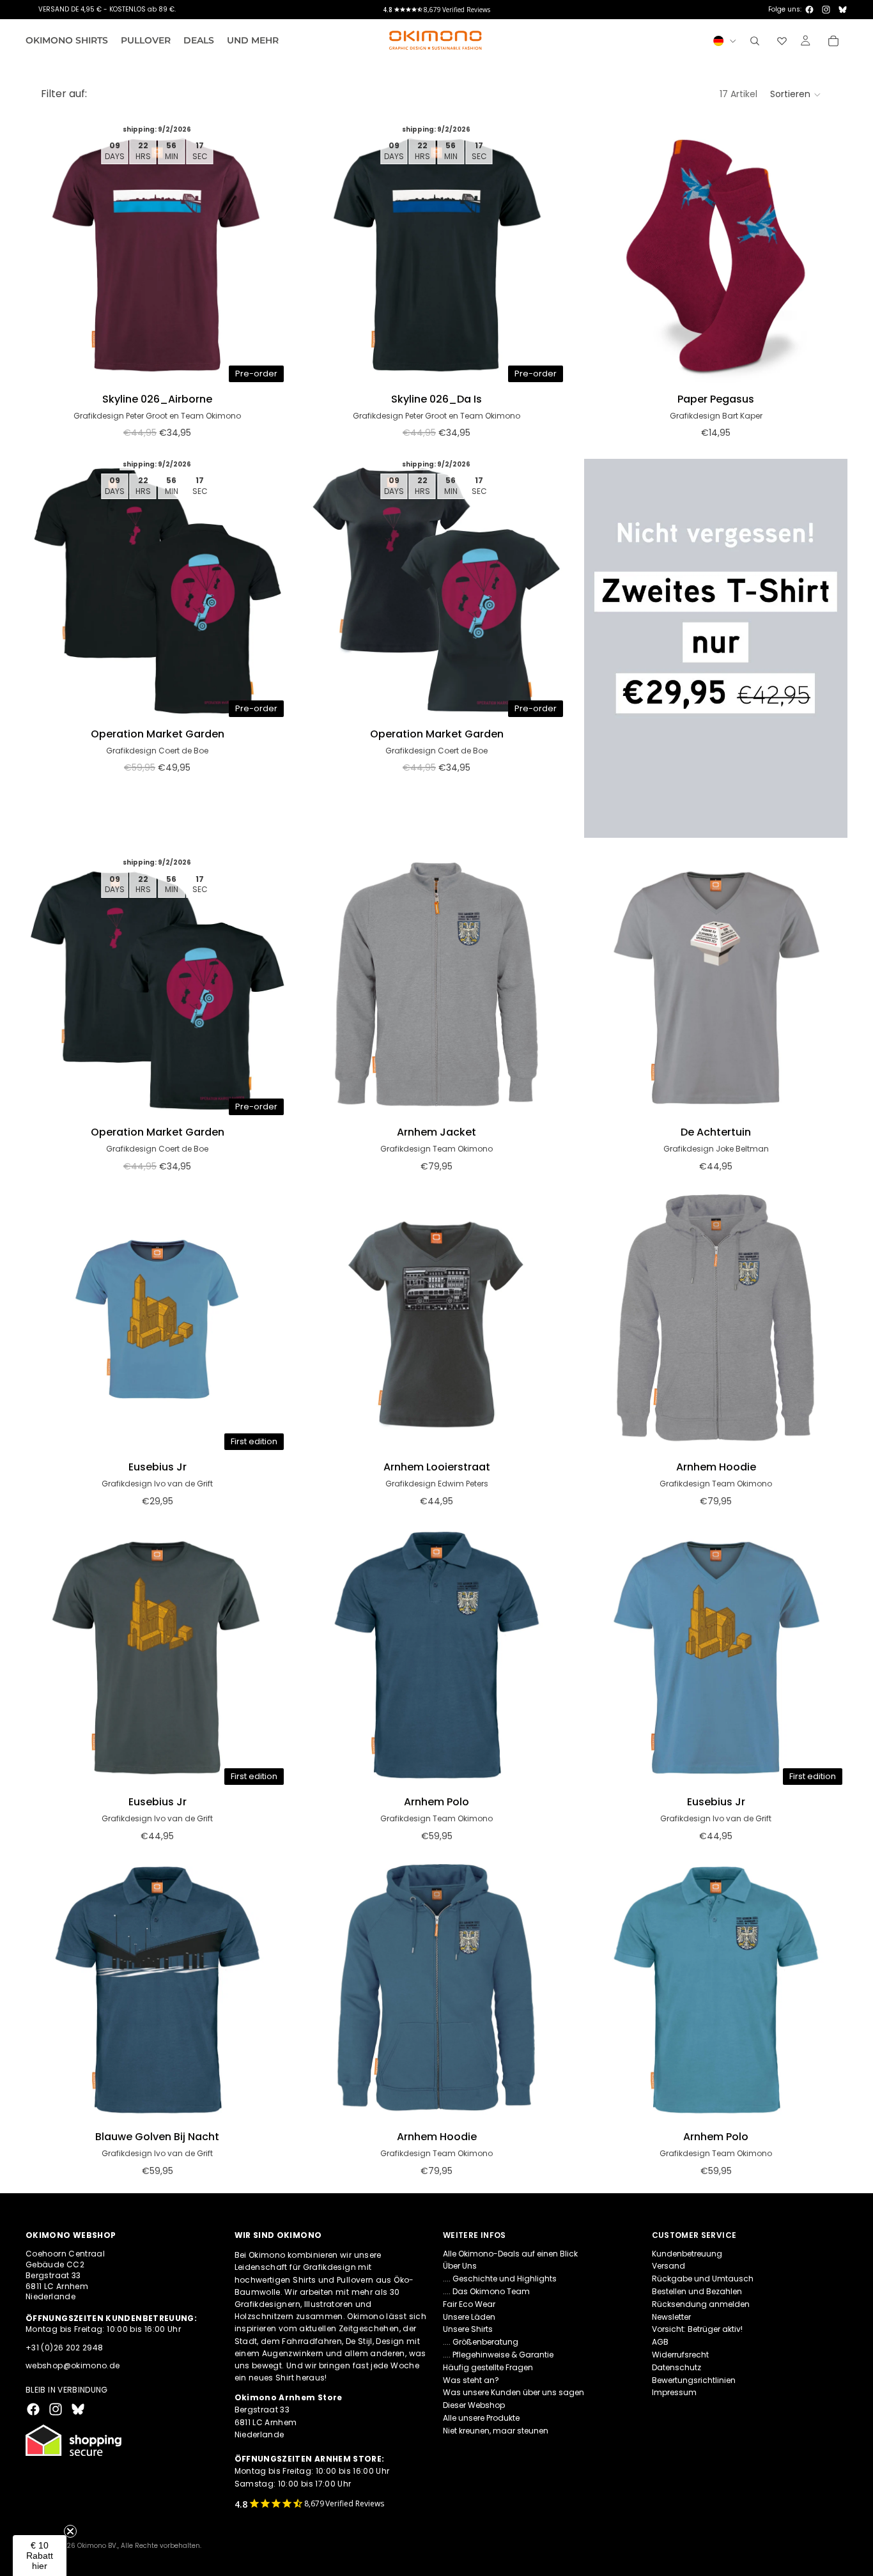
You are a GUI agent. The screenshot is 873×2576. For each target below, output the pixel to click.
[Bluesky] (843, 10)
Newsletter (671, 2316)
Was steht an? (471, 2379)
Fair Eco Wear (469, 2303)
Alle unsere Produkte (481, 2418)
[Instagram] (826, 10)
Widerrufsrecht (680, 2355)
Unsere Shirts (468, 2329)
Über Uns (460, 2266)
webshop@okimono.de (73, 2365)
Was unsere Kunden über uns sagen (514, 2392)
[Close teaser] (70, 2531)
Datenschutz (676, 2367)
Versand (668, 2266)
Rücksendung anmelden (701, 2303)
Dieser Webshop (474, 2405)
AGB (660, 2342)
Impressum (674, 2392)
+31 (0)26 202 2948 (64, 2347)
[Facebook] (809, 10)
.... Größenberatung (481, 2342)
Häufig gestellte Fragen (488, 2367)
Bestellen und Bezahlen (697, 2291)
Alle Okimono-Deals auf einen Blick (510, 2253)
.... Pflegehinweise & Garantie (498, 2355)
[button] (796, 95)
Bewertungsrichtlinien (694, 2379)
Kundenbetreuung (687, 2253)
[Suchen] (755, 41)
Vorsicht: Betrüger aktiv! (697, 2329)
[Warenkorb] (833, 41)
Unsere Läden (469, 2316)
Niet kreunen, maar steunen (496, 2430)
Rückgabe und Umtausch (703, 2279)
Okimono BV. (97, 2546)
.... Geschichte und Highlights (500, 2279)
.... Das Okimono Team (486, 2291)
